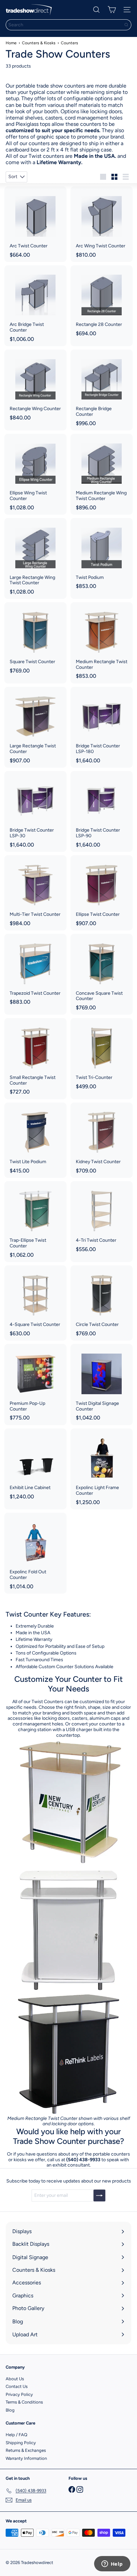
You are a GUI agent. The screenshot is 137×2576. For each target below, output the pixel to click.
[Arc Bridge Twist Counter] (35, 306)
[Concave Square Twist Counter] (102, 974)
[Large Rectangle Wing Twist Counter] (35, 558)
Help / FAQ (16, 2435)
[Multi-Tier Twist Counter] (35, 893)
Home (11, 43)
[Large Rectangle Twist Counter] (35, 727)
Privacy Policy (19, 2394)
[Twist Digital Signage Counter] (102, 1384)
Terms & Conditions (24, 2402)
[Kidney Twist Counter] (102, 1140)
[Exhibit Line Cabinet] (35, 1466)
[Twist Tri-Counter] (102, 1056)
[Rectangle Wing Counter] (35, 387)
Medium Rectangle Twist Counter (42, 2118)
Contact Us (17, 2386)
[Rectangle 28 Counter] (102, 303)
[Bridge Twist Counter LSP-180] (102, 727)
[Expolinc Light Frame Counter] (102, 1469)
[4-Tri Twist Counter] (102, 1219)
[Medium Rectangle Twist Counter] (102, 643)
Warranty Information (26, 2458)
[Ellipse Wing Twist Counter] (35, 474)
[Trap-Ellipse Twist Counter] (35, 1222)
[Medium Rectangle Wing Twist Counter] (102, 474)
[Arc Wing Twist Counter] (102, 224)
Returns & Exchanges (26, 2450)
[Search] (126, 25)
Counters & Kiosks (39, 43)
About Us (15, 2379)
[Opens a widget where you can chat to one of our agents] (112, 2564)
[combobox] (68, 25)
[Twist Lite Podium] (35, 1140)
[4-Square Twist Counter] (35, 1303)
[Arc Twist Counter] (35, 224)
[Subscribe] (99, 2195)
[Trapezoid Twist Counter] (35, 971)
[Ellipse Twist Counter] (102, 893)
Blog (10, 2410)
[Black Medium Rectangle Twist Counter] (68, 2053)
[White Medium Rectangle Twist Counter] (68, 1927)
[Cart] (112, 10)
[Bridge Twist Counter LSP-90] (102, 811)
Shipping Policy (21, 2443)
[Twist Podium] (102, 556)
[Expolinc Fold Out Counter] (35, 1553)
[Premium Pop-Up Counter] (35, 1384)
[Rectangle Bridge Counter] (102, 390)
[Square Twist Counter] (35, 640)
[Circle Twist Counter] (102, 1303)
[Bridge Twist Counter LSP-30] (35, 811)
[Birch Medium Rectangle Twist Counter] (68, 1801)
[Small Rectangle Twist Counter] (35, 1058)
